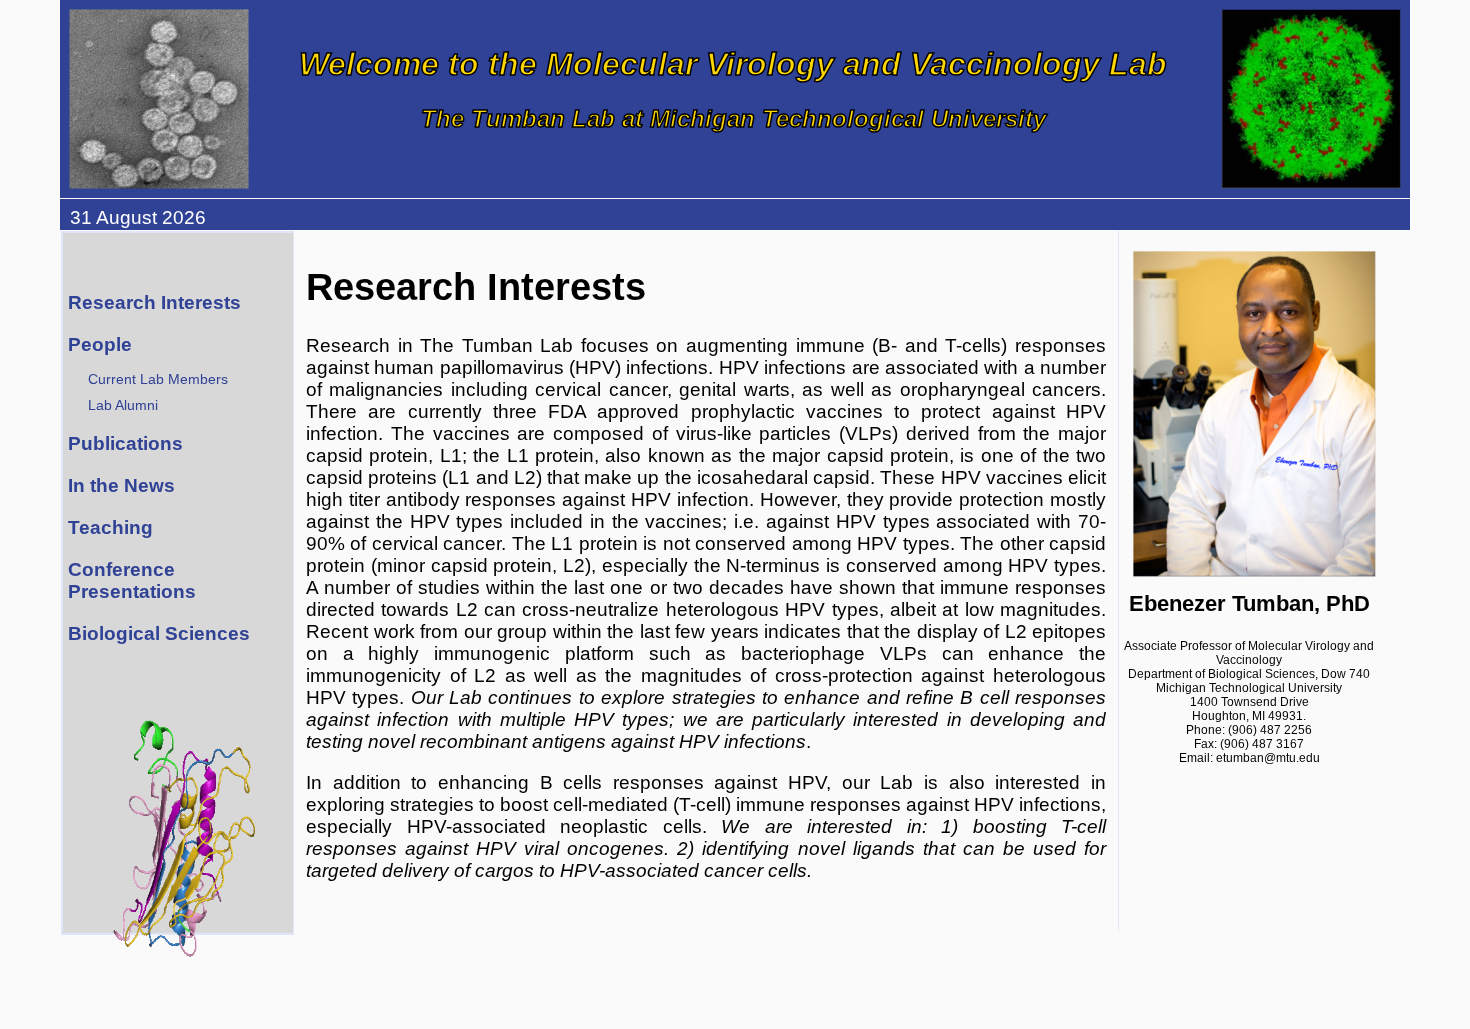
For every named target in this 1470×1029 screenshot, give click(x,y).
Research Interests (154, 302)
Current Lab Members (158, 379)
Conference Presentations (132, 580)
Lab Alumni (123, 405)
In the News (121, 485)
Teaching (110, 527)
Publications (125, 443)
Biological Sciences (159, 633)
